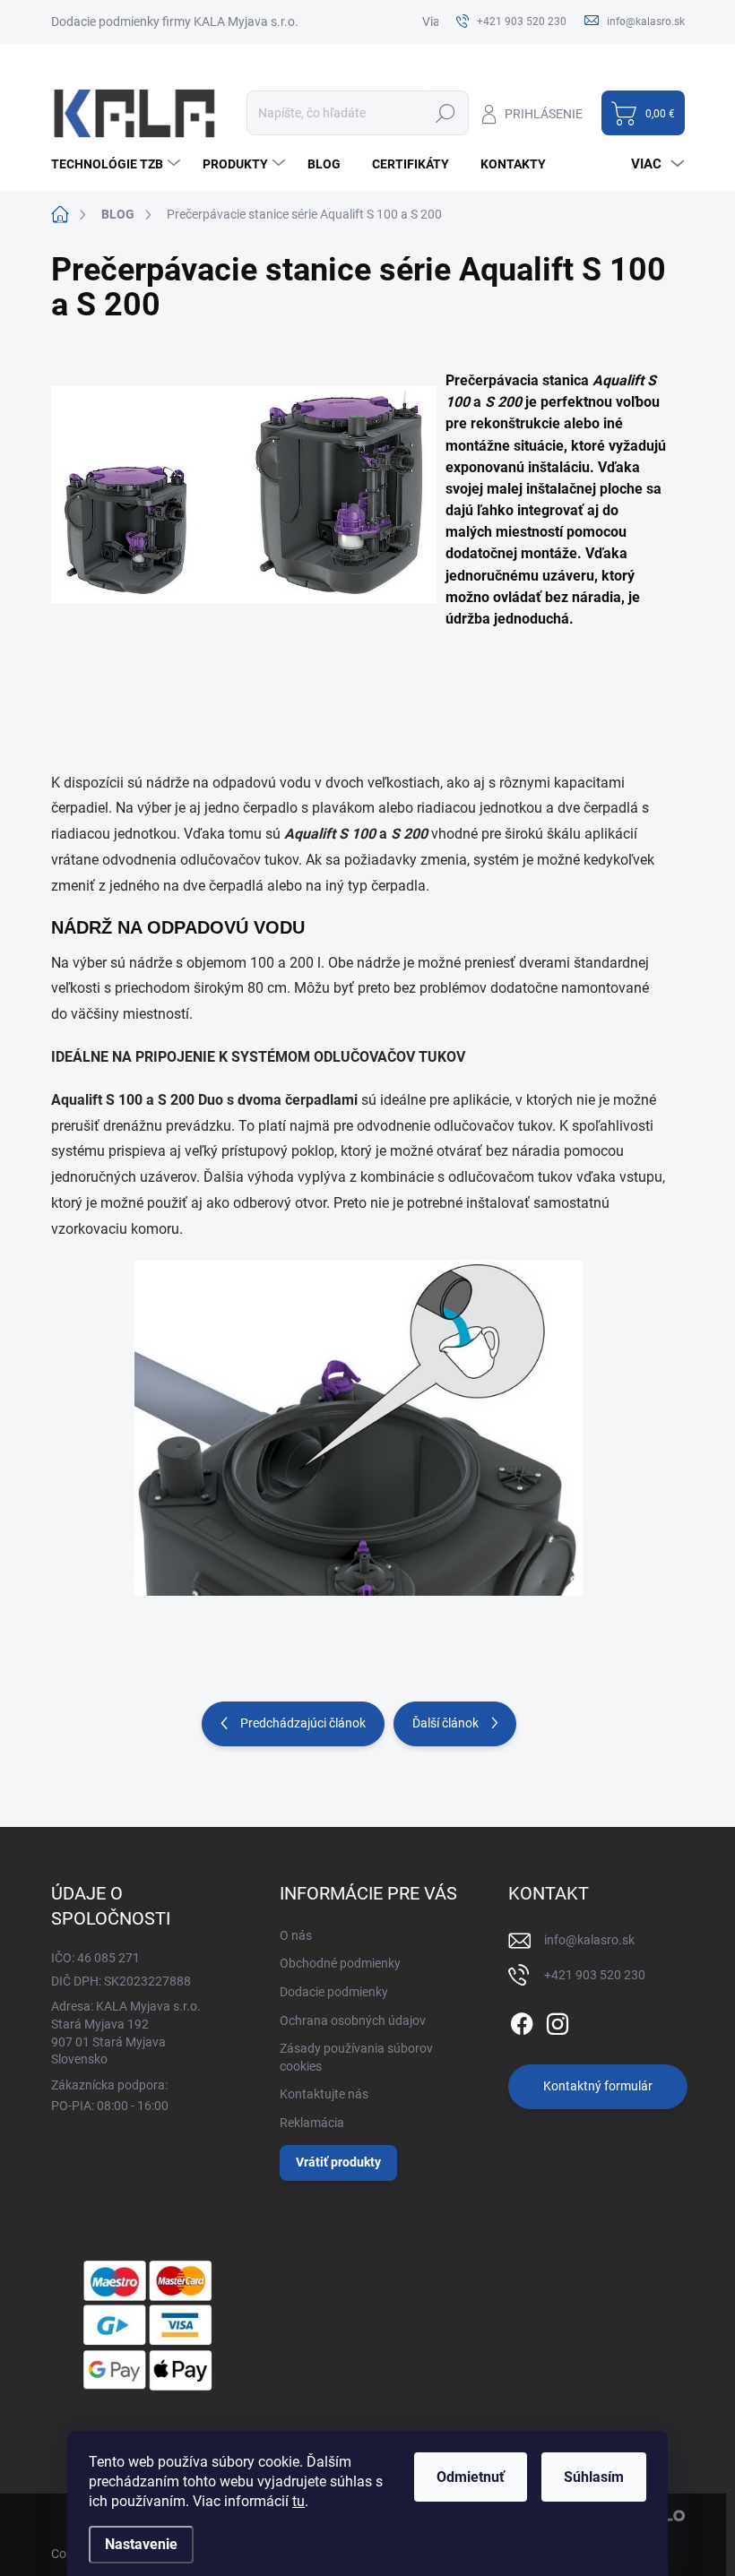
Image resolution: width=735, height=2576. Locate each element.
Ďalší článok (445, 1723)
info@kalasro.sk (589, 1940)
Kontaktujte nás (324, 2094)
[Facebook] (522, 2020)
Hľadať (446, 113)
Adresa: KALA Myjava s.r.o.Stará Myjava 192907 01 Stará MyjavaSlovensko (126, 2033)
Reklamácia (312, 2123)
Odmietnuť (471, 2477)
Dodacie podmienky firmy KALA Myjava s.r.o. (175, 22)
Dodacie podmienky (334, 1992)
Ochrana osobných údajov (353, 2020)
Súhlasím (594, 2477)
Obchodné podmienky (340, 1963)
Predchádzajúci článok (303, 1723)
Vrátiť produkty (338, 2162)
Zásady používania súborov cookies (356, 2057)
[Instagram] (558, 2020)
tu (298, 2501)
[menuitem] (118, 164)
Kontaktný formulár (598, 2086)
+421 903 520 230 (595, 1975)
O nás (296, 1935)
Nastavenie (141, 2544)
